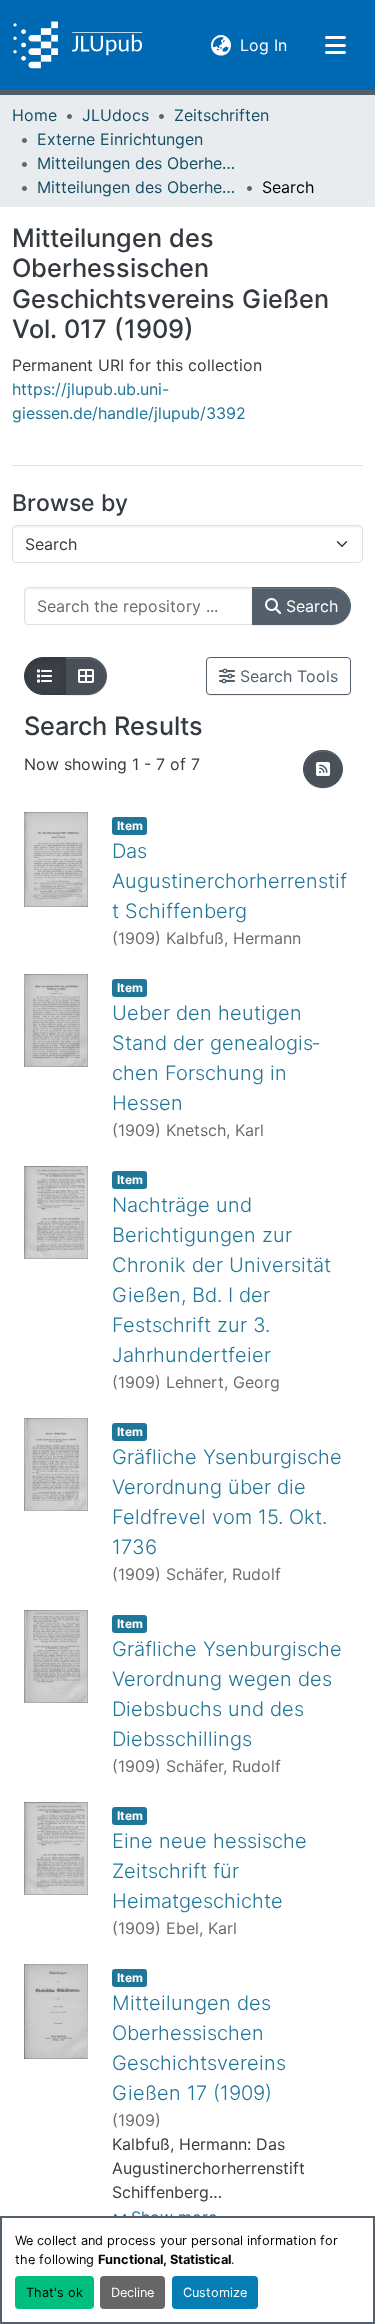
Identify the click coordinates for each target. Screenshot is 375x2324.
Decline (132, 2292)
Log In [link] (263, 44)
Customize (215, 2292)
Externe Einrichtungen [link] (120, 139)
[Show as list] (45, 676)
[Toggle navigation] (335, 45)
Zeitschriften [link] (221, 115)
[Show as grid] (86, 676)
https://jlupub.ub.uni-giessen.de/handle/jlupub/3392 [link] (129, 401)
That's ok (54, 2292)
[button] (77, 45)
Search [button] (309, 606)
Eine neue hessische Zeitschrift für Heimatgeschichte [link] (209, 1871)
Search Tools (286, 676)
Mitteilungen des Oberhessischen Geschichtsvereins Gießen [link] (137, 163)
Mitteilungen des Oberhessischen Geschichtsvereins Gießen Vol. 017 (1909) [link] (137, 187)
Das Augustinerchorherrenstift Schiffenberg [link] (229, 881)
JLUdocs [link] (115, 115)
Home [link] (34, 115)
